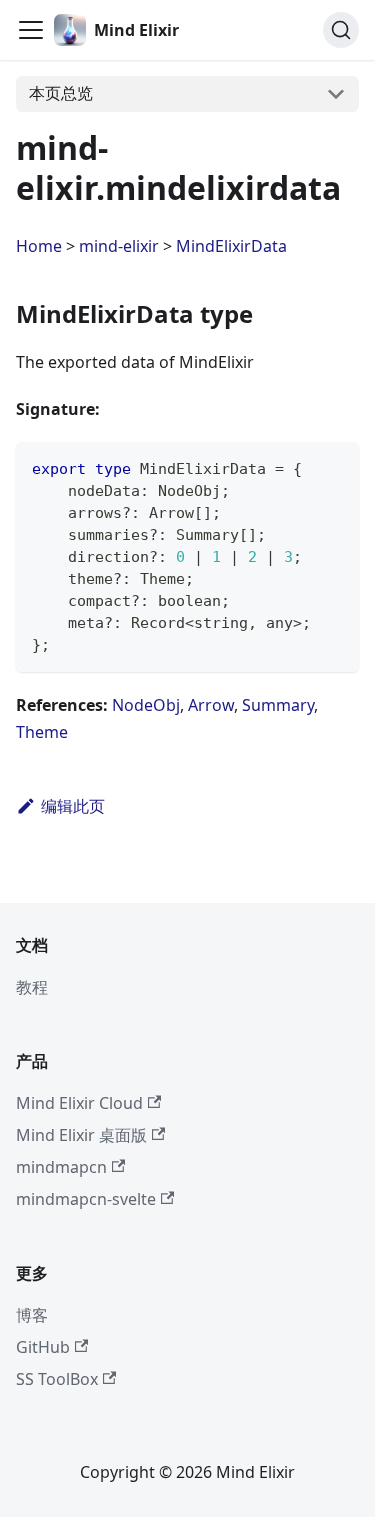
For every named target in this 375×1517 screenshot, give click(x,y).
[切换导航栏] (31, 30)
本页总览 (61, 93)
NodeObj (146, 705)
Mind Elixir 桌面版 (81, 1135)
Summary (278, 705)
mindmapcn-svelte (86, 1199)
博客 (32, 1315)
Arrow (211, 705)
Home (39, 246)
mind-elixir (119, 246)
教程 (32, 987)
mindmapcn (61, 1167)
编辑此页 (73, 806)
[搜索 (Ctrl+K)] (341, 30)
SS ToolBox (57, 1379)
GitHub (43, 1347)
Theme (42, 732)
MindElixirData (231, 246)
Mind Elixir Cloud (79, 1103)
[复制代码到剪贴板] (334, 466)
